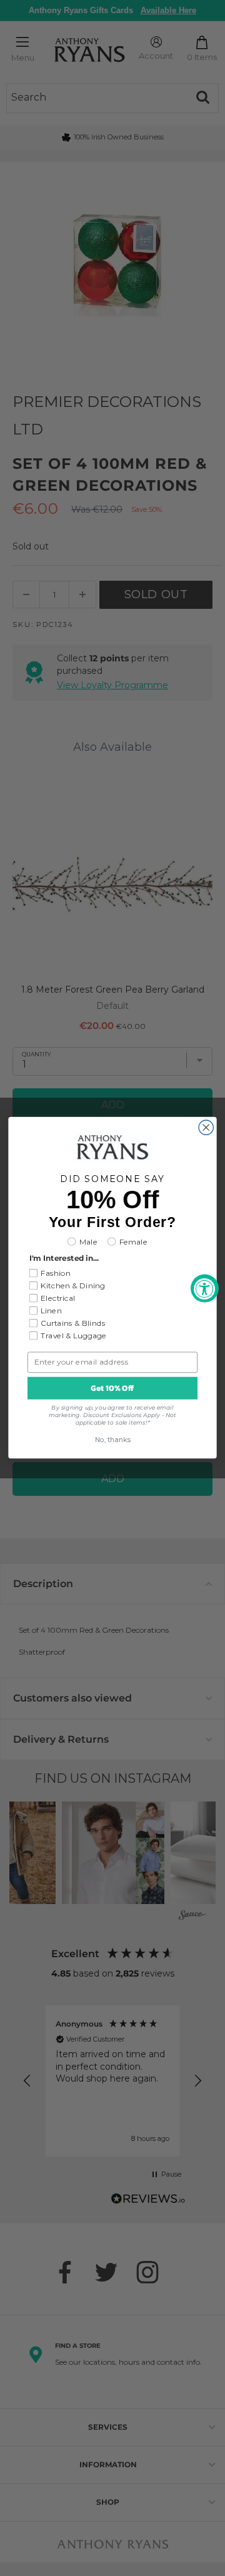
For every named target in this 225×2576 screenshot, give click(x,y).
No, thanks (113, 1441)
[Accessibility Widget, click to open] (205, 1288)
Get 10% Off (112, 1388)
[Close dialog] (206, 1127)
